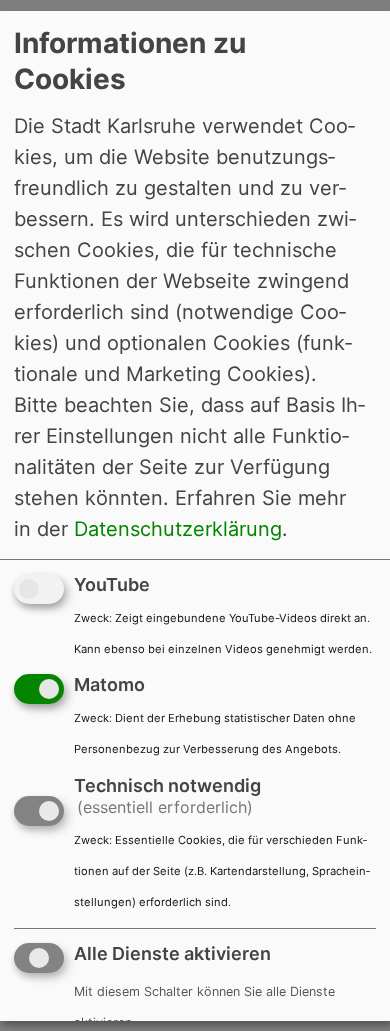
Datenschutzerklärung (178, 528)
